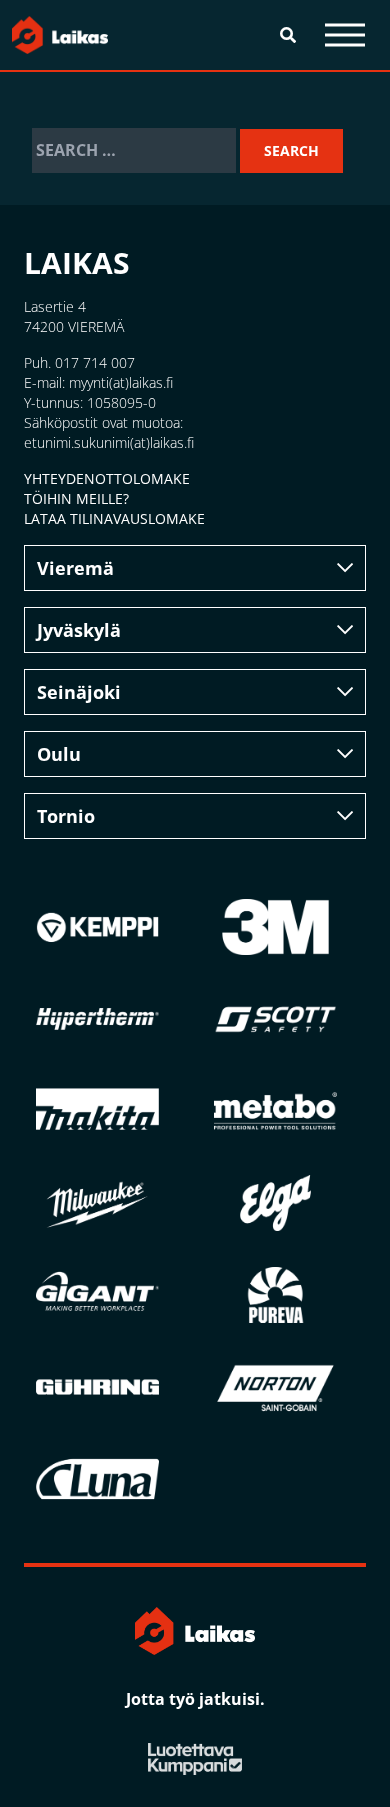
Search (291, 150)
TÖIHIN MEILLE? (76, 498)
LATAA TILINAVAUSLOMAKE (114, 518)
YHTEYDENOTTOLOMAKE (107, 478)
